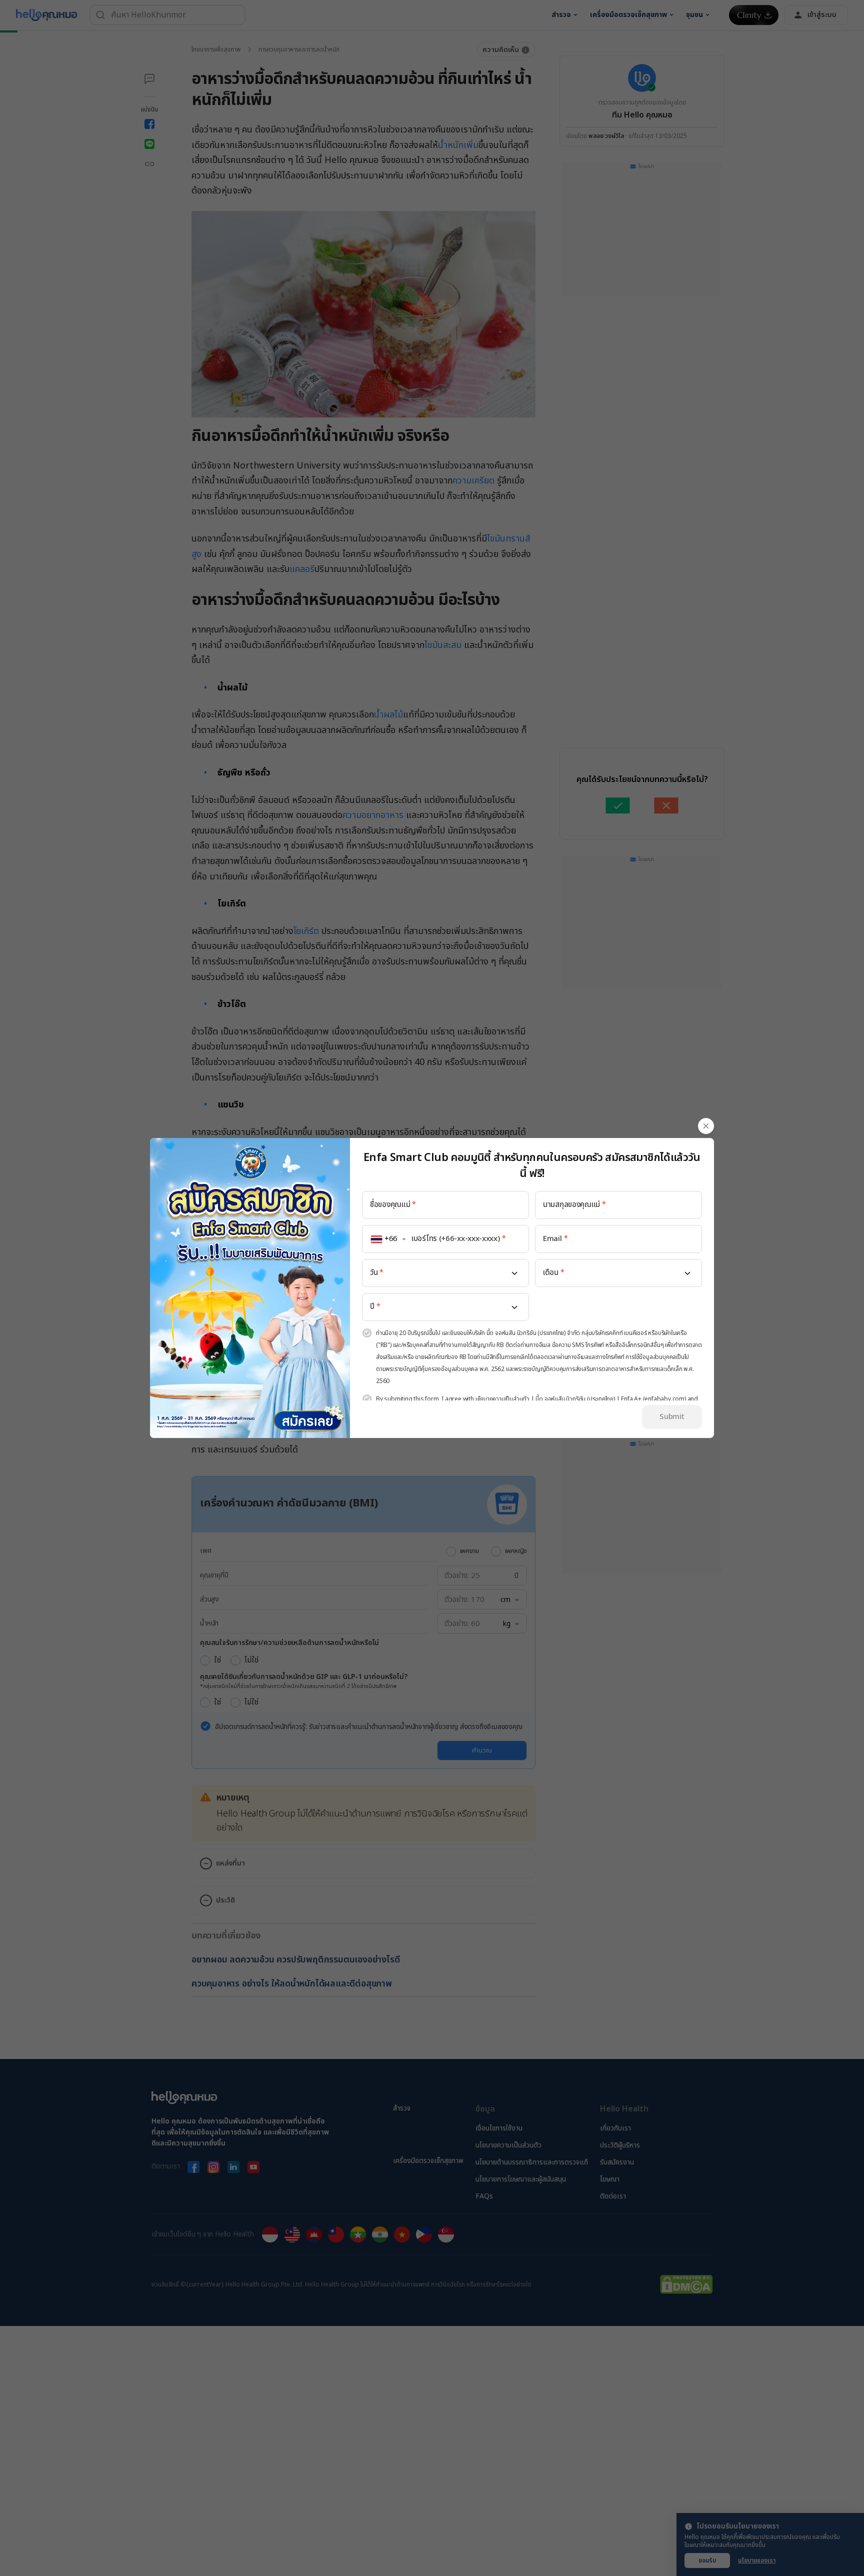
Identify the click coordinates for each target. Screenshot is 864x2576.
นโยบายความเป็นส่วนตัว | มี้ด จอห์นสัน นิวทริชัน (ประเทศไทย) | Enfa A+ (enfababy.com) (581, 1399)
